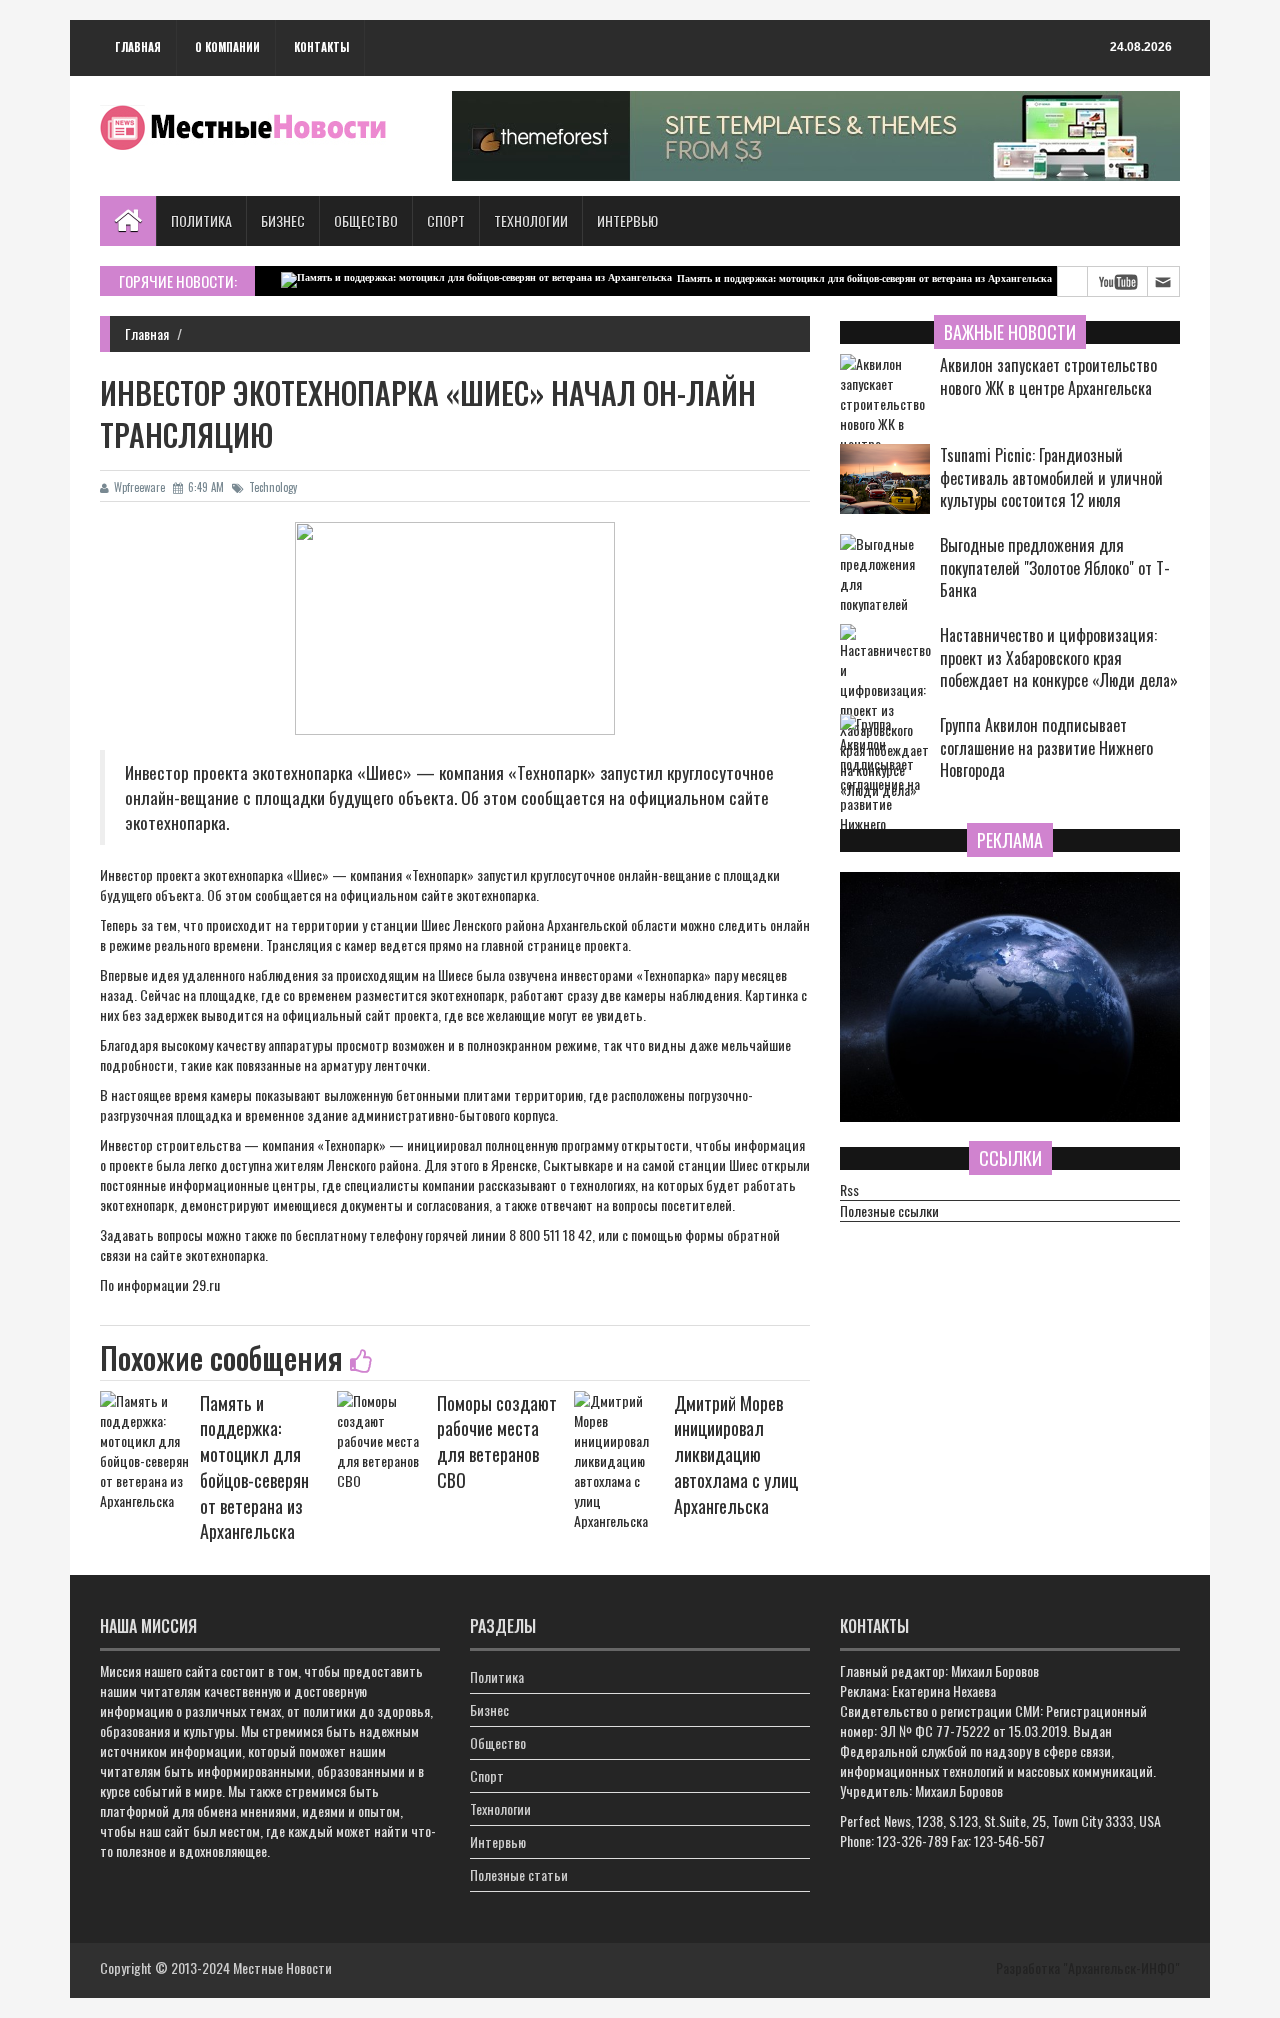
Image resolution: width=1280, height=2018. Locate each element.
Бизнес (283, 220)
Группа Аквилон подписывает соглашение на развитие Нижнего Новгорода (1046, 748)
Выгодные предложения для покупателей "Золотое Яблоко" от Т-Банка (1055, 568)
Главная (138, 47)
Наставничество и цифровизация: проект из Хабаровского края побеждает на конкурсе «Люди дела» (1059, 658)
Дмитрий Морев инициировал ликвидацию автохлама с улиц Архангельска (736, 1454)
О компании (227, 47)
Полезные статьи (519, 1874)
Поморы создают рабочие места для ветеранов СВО (497, 1441)
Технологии (531, 220)
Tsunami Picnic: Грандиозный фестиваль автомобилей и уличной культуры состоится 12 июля (1051, 478)
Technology (273, 487)
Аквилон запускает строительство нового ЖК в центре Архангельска (1048, 377)
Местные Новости (282, 1967)
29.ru (206, 1284)
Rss (849, 1190)
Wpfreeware (139, 487)
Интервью (627, 220)
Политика (201, 220)
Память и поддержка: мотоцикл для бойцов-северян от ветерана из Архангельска (826, 278)
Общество (366, 220)
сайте (437, 894)
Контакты (321, 47)
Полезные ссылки (889, 1211)
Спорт (446, 220)
